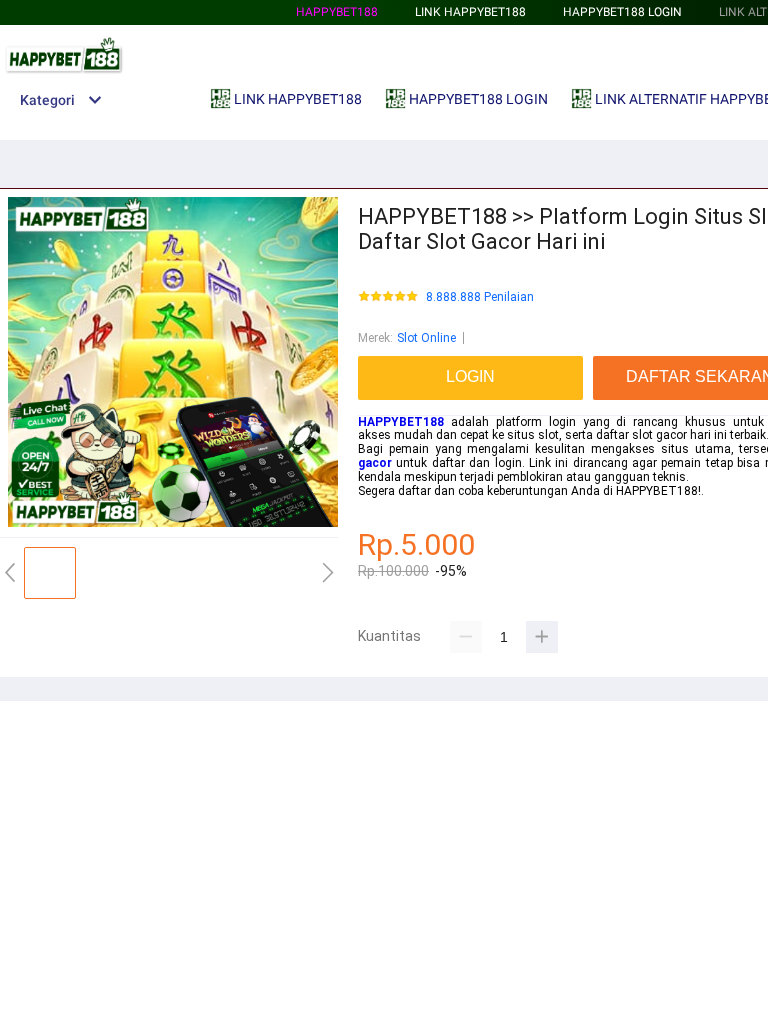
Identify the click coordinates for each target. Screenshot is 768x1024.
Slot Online (426, 338)
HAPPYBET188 (337, 12)
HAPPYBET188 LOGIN (622, 12)
